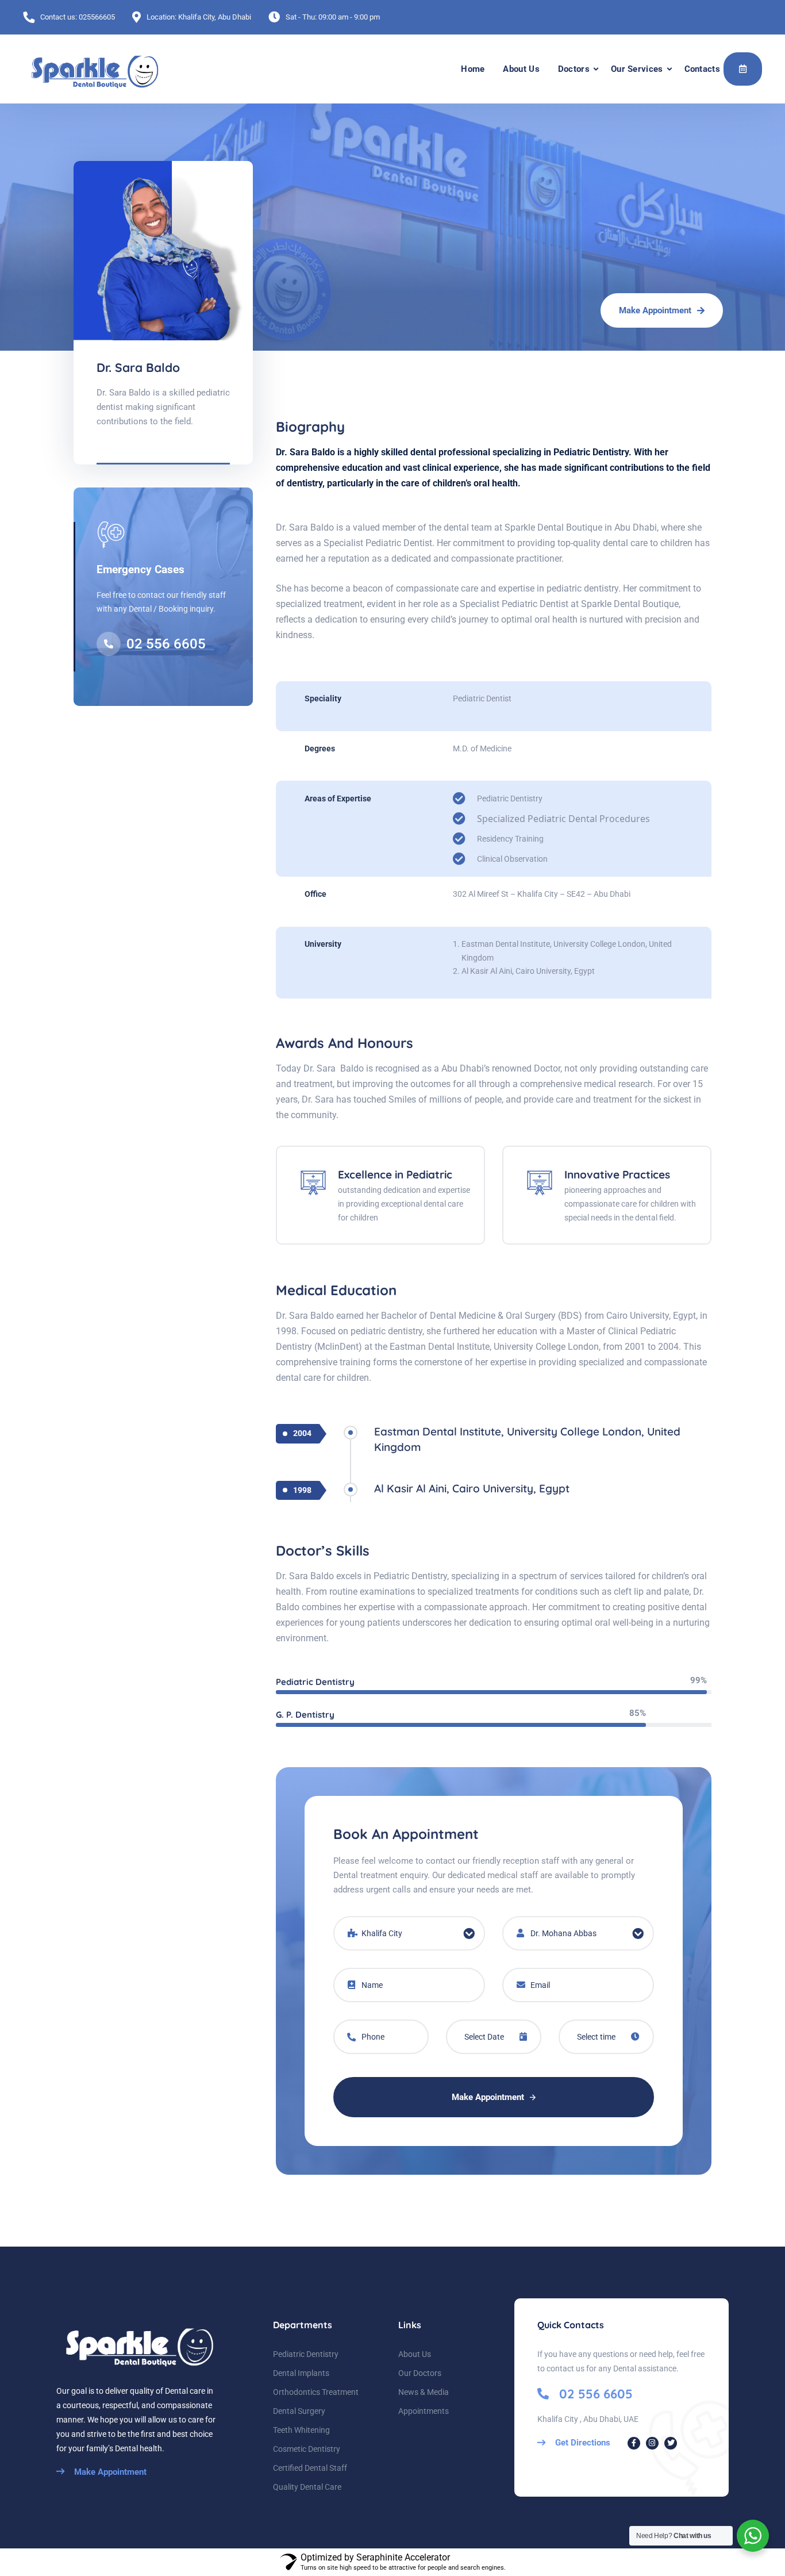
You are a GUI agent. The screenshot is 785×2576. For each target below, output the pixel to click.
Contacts (702, 69)
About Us (521, 69)
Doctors (574, 69)
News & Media (424, 2392)
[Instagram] (652, 2443)
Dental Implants (301, 2373)
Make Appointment (489, 2097)
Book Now (743, 69)
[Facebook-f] (634, 2443)
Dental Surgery (299, 2411)
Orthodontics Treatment (316, 2392)
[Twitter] (671, 2443)
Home (473, 69)
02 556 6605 (166, 644)
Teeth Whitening (301, 2430)
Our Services (637, 69)
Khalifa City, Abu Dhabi (215, 17)
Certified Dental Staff (310, 2468)
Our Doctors (420, 2373)
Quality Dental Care (307, 2487)
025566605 (97, 17)
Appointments (424, 2411)
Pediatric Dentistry (306, 2354)
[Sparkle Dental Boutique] (92, 69)
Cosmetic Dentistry (307, 2449)
